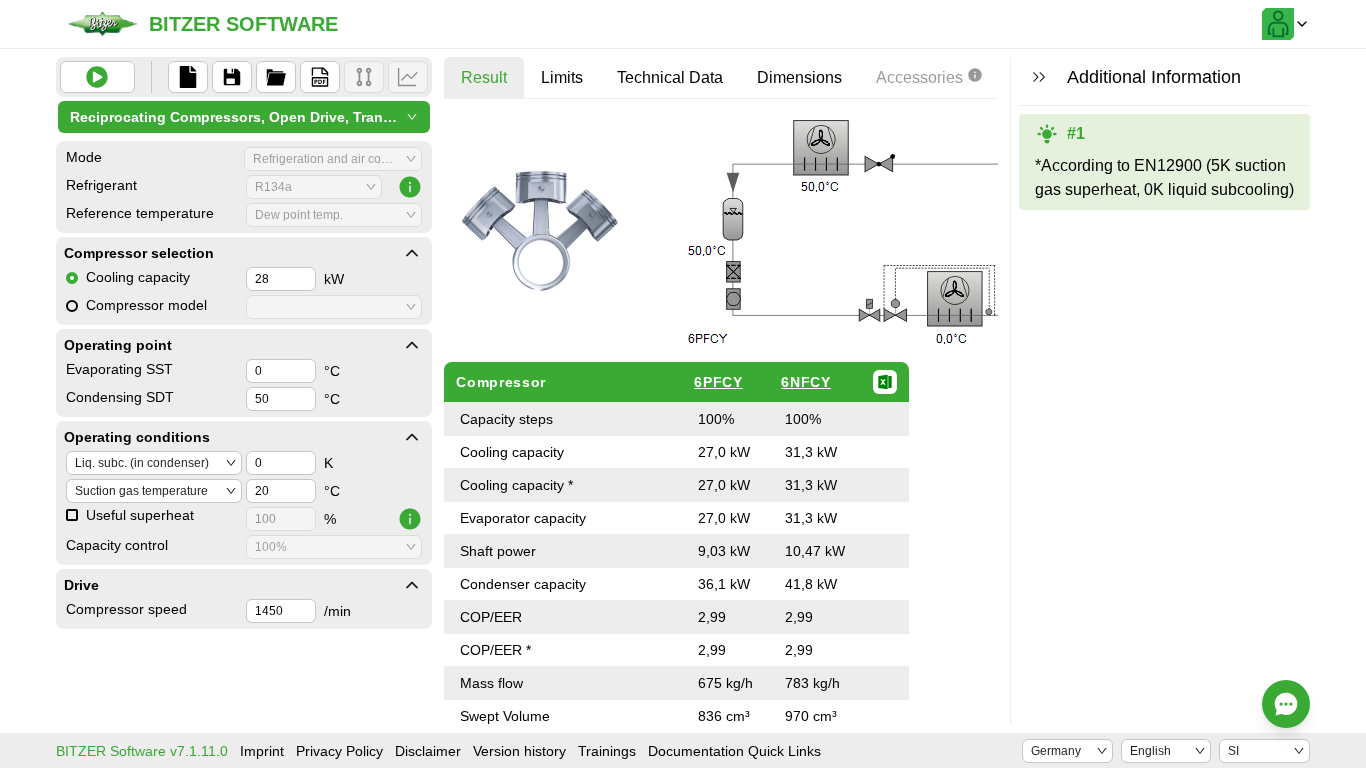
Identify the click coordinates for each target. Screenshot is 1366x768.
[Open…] (276, 77)
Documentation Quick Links (734, 751)
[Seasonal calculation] (408, 77)
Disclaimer (428, 751)
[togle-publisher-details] (412, 253)
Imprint (262, 751)
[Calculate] (97, 77)
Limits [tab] (562, 77)
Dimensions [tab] (799, 77)
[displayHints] (1039, 77)
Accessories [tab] (919, 77)
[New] (188, 77)
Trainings (607, 751)
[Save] (232, 77)
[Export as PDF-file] (320, 77)
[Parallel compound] (364, 77)
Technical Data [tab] (670, 77)
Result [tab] (484, 77)
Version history (519, 751)
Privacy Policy (339, 751)
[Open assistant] (1286, 704)
